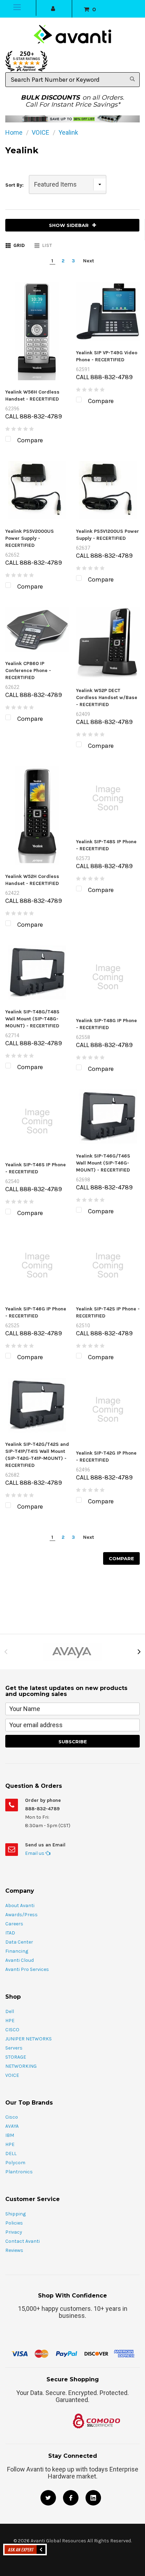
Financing (17, 1951)
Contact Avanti (23, 2241)
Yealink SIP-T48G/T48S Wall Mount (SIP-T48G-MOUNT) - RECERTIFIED (32, 1019)
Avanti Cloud (20, 1960)
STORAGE (16, 2057)
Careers (14, 1924)
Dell (10, 2011)
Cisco (12, 2117)
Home (14, 132)
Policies (14, 2223)
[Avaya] (72, 1652)
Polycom (15, 2163)
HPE (10, 2021)
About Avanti (20, 1906)
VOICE (40, 132)
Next (89, 261)
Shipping (15, 2214)
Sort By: (14, 185)
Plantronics (19, 2172)
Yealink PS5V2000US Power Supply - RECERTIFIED (30, 538)
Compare (121, 1558)
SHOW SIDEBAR (69, 225)
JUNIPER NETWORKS (29, 2039)
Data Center (19, 1942)
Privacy (14, 2232)
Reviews (14, 2250)
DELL (11, 2154)
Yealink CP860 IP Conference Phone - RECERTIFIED (28, 670)
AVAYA (12, 2126)
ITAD (10, 1933)
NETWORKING (21, 2066)
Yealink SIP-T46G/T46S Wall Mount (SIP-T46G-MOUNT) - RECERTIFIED (103, 1163)
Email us (35, 1853)
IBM (10, 2135)
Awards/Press (21, 1915)
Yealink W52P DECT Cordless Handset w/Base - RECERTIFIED (107, 697)
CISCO (12, 2030)
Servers (14, 2048)
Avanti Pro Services (27, 1969)
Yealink (68, 132)
